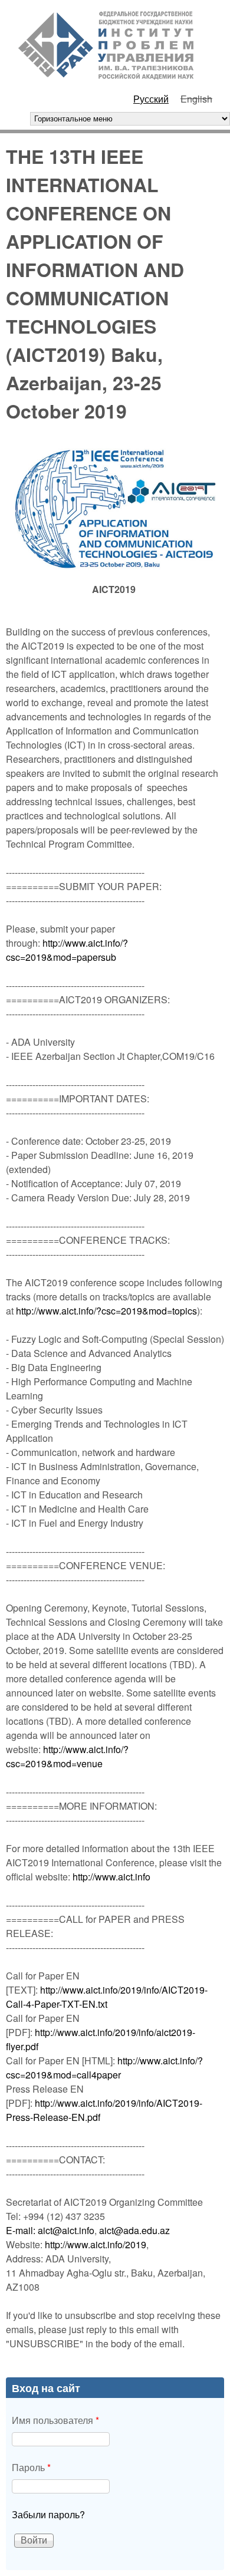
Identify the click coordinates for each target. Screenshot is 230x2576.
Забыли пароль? (48, 2514)
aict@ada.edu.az (134, 2230)
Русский (151, 99)
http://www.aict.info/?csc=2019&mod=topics (106, 1311)
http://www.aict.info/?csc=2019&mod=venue (67, 1756)
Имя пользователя (55, 2420)
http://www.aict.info (111, 1877)
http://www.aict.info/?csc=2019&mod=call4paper (104, 2068)
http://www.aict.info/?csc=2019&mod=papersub (67, 950)
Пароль (31, 2467)
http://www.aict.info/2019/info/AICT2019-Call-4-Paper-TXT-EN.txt (107, 1997)
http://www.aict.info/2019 (96, 2244)
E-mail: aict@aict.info (50, 2230)
